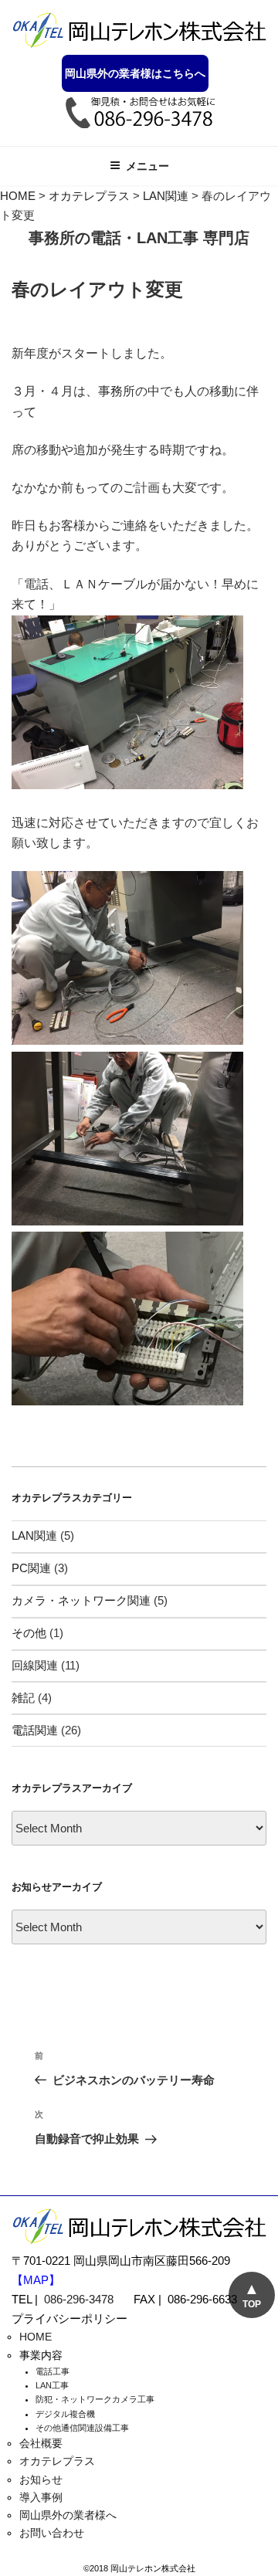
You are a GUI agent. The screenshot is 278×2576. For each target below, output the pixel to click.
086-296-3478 (79, 2299)
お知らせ (41, 2479)
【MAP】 (36, 2280)
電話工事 (53, 2371)
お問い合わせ (52, 2533)
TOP (252, 2304)
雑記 (23, 1698)
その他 (29, 1633)
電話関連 (35, 1730)
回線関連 (35, 1665)
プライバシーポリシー (69, 2318)
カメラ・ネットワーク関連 (81, 1600)
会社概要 (41, 2443)
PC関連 (31, 1568)
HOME (36, 2337)
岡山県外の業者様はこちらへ (135, 73)
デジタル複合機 (65, 2414)
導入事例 (41, 2497)
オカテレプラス (57, 2461)
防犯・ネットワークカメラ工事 (95, 2399)
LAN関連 (34, 1535)
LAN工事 (52, 2385)
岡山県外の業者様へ (68, 2515)
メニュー (147, 166)
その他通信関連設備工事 (82, 2428)
